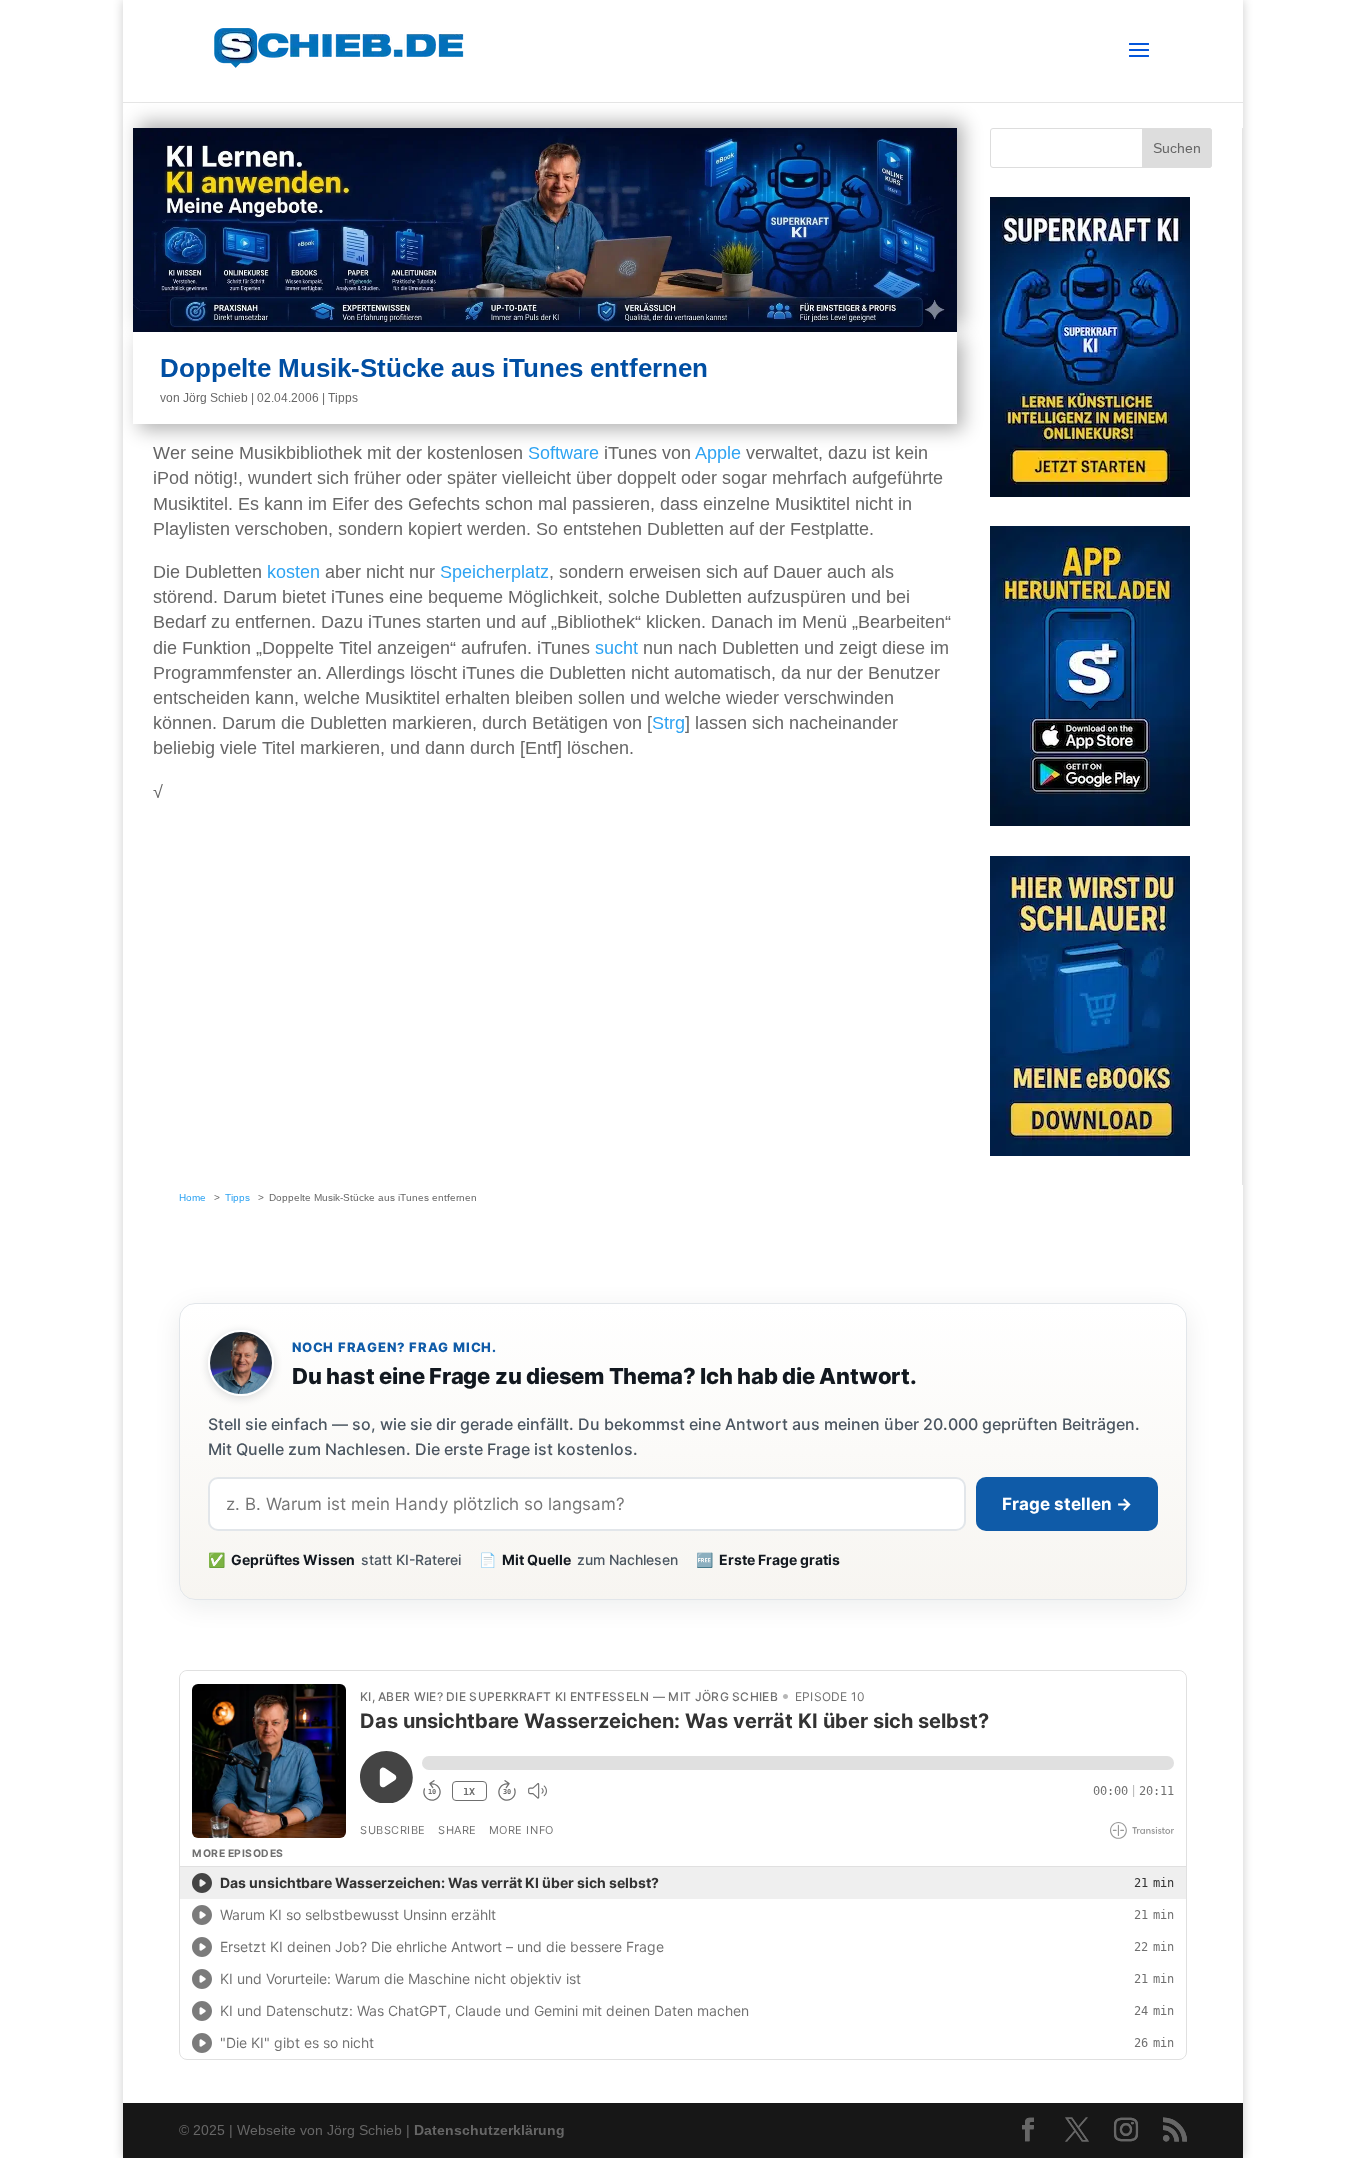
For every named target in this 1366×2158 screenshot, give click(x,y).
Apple (718, 453)
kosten (293, 572)
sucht (616, 648)
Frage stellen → (1067, 1504)
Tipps (343, 398)
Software (563, 453)
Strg (668, 723)
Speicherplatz (494, 572)
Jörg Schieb (215, 398)
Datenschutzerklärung (489, 2130)
